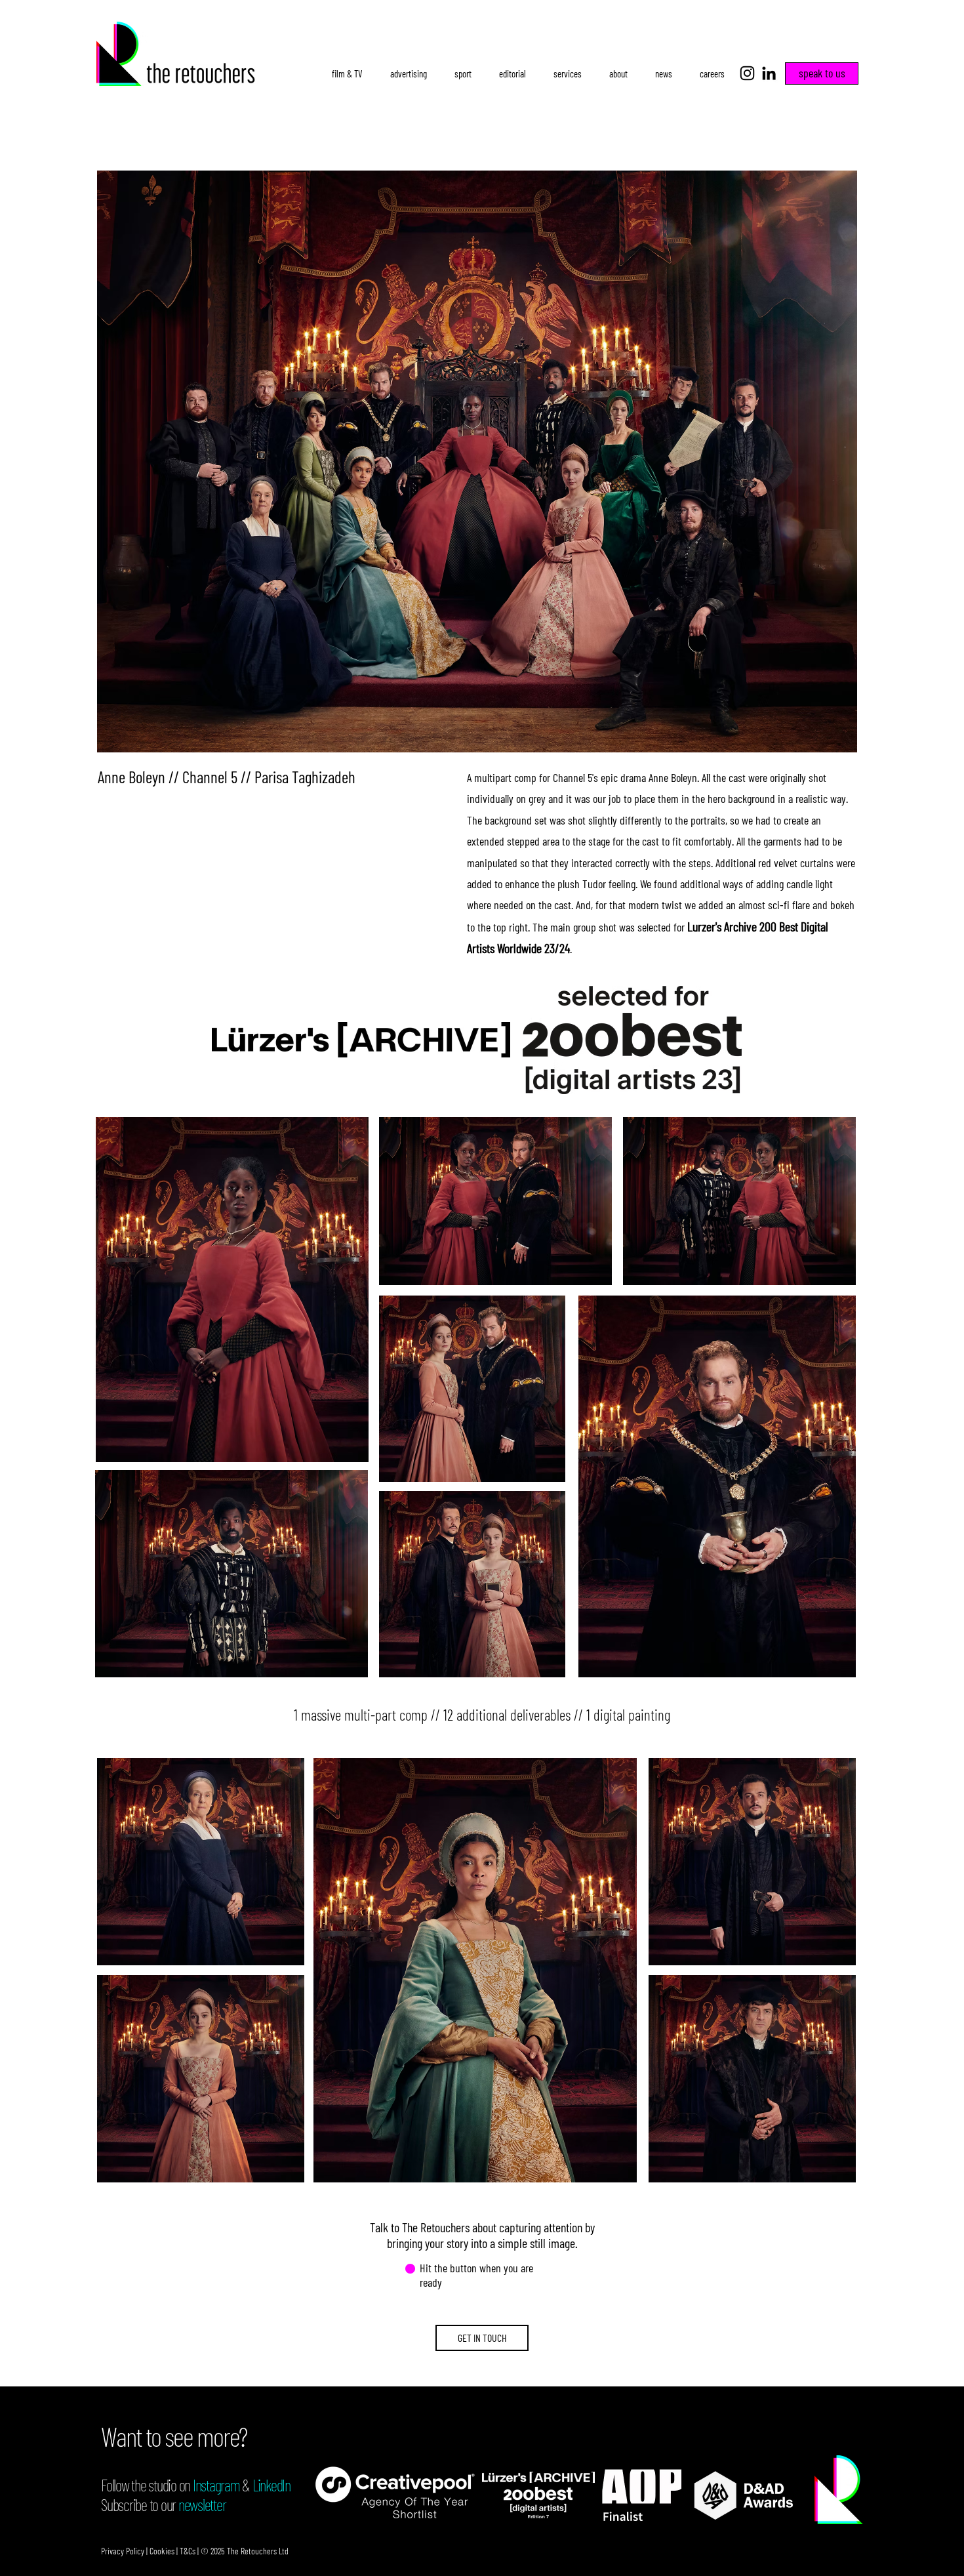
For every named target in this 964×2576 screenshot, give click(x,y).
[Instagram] (747, 73)
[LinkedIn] (769, 73)
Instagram (216, 2485)
